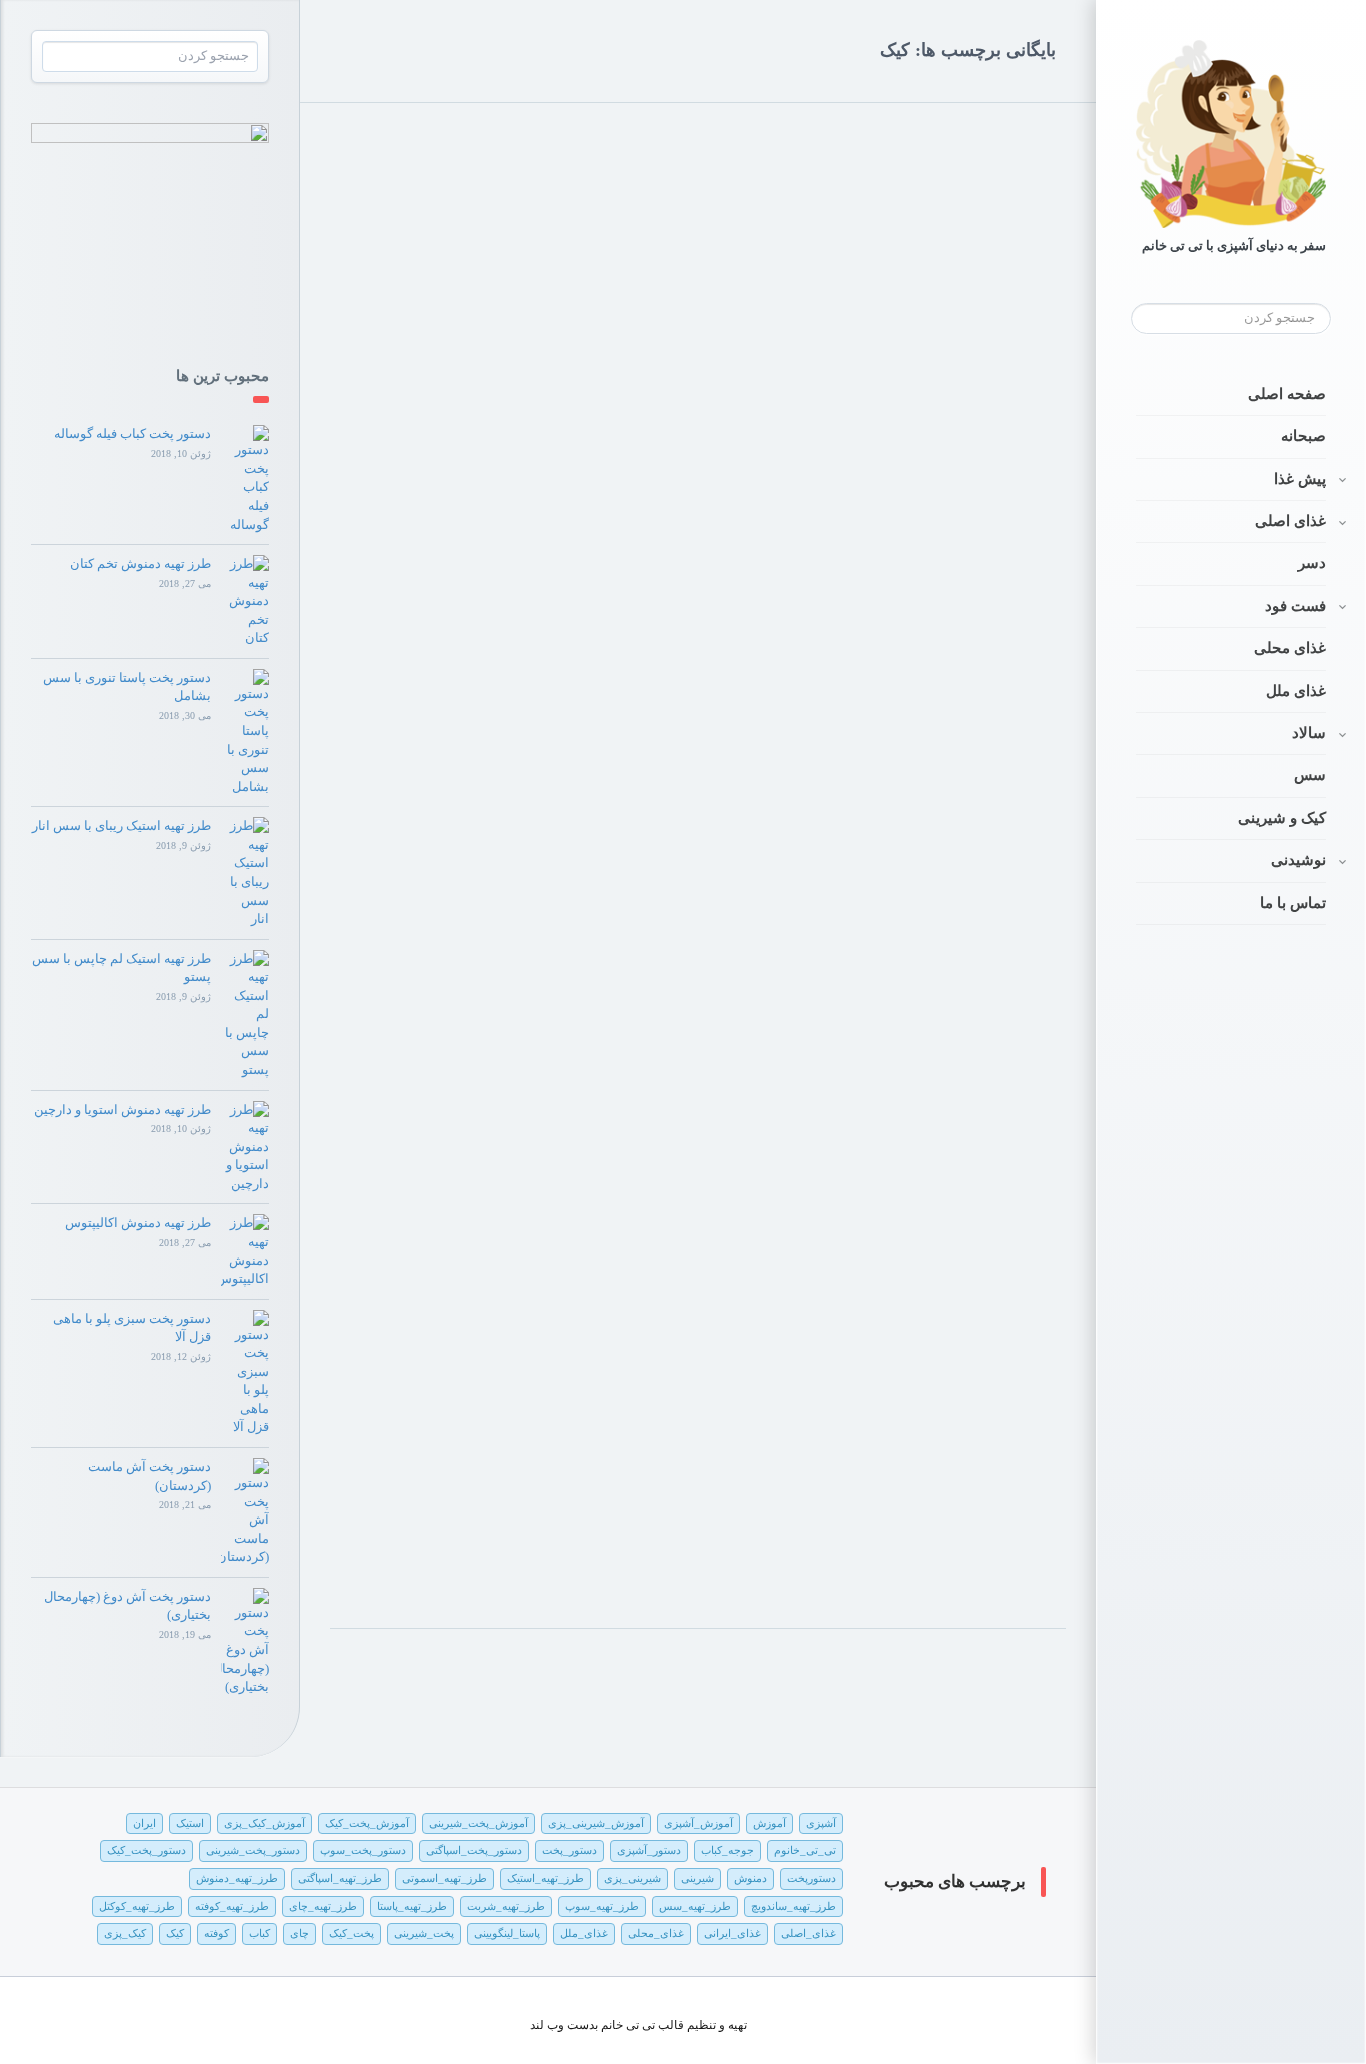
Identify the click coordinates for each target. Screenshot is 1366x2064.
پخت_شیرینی (424, 1933)
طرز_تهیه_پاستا (412, 1906)
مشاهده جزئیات (402, 557)
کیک (175, 1933)
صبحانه (1303, 436)
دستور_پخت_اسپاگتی (474, 1850)
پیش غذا (1300, 479)
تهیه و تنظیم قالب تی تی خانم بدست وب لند (638, 2025)
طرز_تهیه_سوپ (602, 1906)
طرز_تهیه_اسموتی (444, 1878)
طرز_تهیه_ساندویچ (793, 1906)
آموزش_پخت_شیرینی (478, 1823)
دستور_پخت (569, 1850)
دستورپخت (811, 1878)
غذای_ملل (584, 1933)
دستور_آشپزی (649, 1850)
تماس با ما (1293, 903)
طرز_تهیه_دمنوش (237, 1878)
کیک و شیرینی (1282, 818)
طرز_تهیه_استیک (545, 1878)
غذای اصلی (1290, 521)
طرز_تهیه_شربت (506, 1906)
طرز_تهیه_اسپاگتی (340, 1878)
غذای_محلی (656, 1933)
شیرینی (697, 1878)
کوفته (216, 1933)
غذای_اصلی (808, 1933)
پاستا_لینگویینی (507, 1933)
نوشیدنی (1298, 860)
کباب (259, 1933)
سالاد (1309, 733)
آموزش (769, 1823)
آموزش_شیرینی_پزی (596, 1823)
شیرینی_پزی (632, 1878)
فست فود (1295, 606)
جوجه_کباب (727, 1850)
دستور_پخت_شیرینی (253, 1850)
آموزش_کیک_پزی (264, 1823)
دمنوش (750, 1878)
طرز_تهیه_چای (323, 1906)
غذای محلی (1290, 648)
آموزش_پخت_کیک (367, 1823)
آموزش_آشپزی (698, 1823)
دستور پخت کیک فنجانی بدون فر (567, 468)
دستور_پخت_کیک (146, 1850)
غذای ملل (1296, 691)
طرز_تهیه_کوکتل (137, 1906)
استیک (190, 1823)
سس (1310, 775)
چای (299, 1933)
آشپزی (821, 1823)
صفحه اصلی (1287, 394)
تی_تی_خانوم (805, 1850)
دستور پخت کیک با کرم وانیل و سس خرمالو (908, 428)
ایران (144, 1823)
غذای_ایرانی (732, 1933)
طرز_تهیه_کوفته (232, 1906)
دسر (1312, 563)
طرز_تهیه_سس (695, 1906)
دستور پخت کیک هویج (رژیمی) (948, 1412)
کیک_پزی (125, 1933)
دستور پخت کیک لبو (980, 920)
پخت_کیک (351, 1933)
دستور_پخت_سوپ (363, 1850)
